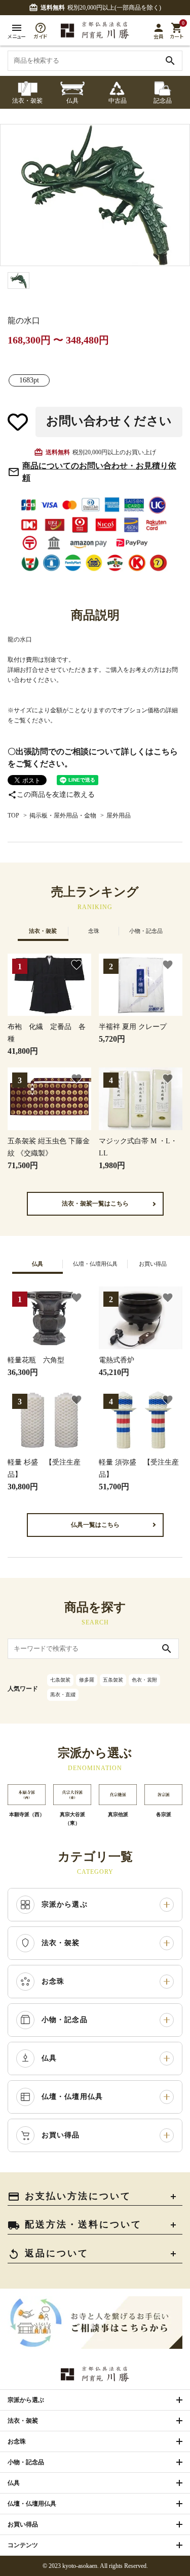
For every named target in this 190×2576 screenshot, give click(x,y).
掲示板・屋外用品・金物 (63, 815)
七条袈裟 (60, 1680)
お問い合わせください (109, 421)
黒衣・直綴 (63, 1694)
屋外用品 (119, 815)
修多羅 (87, 1680)
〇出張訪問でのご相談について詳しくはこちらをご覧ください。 (93, 758)
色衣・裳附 (144, 1680)
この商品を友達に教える (51, 795)
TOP (13, 815)
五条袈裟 (113, 1680)
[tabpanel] (95, 195)
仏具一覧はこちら (95, 1525)
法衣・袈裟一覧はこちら (95, 1204)
